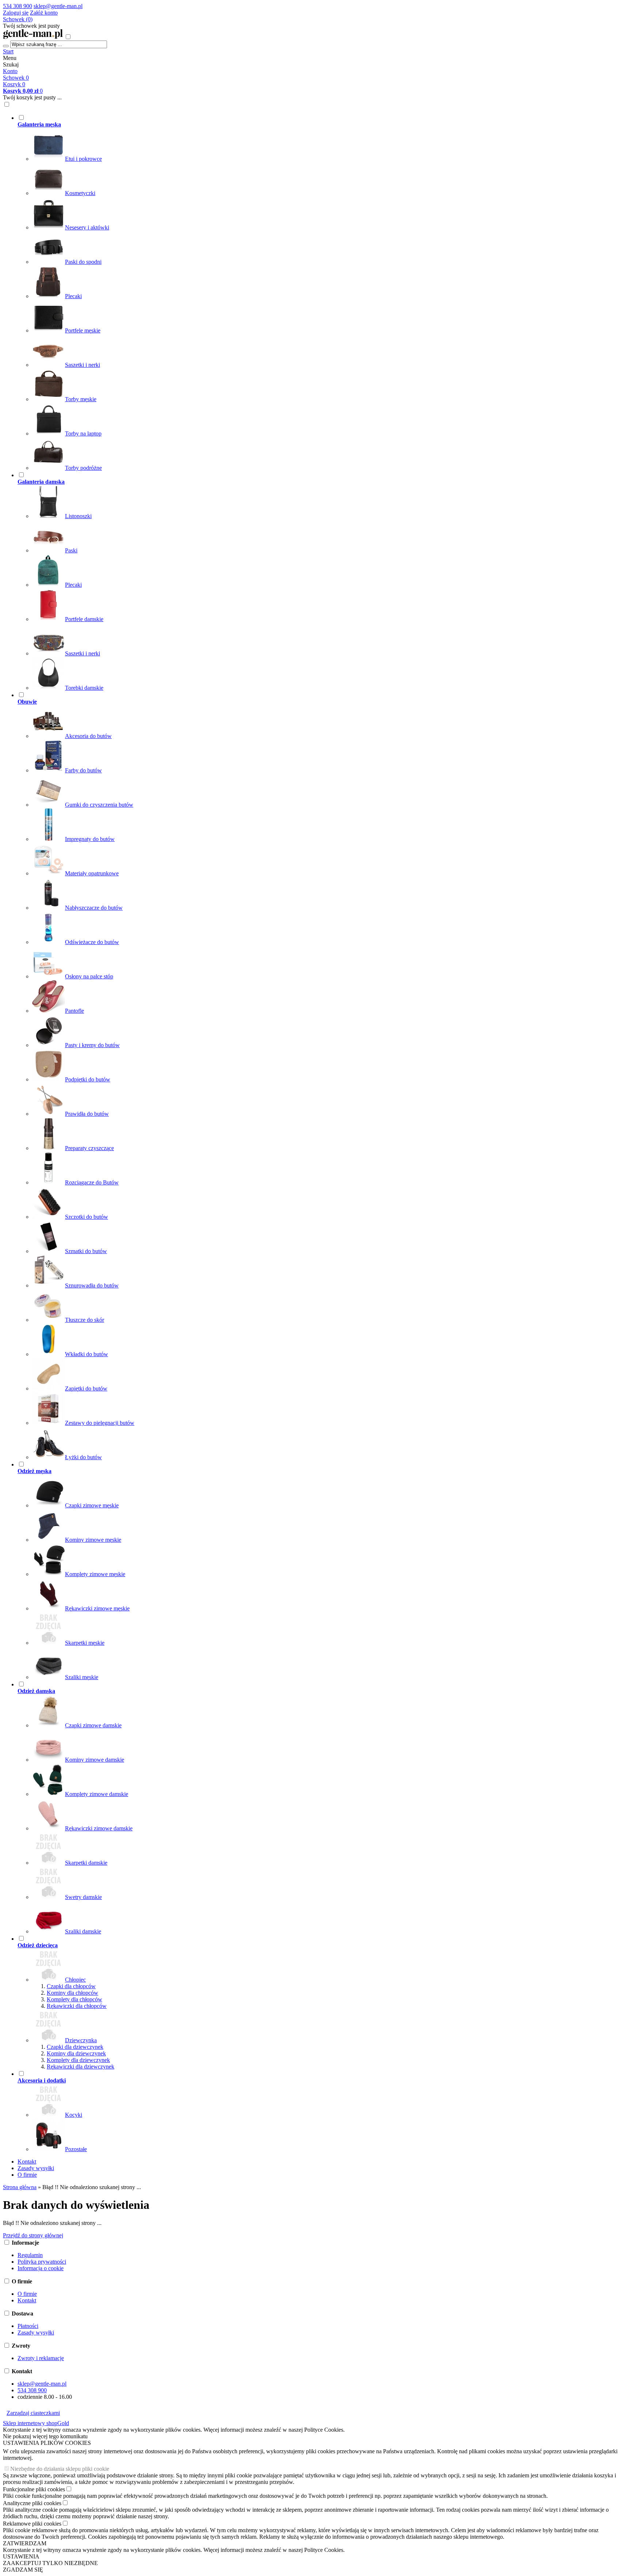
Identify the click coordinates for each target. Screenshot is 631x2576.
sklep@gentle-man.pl (58, 6)
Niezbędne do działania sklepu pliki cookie (60, 2469)
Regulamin (30, 2255)
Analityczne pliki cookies (32, 2503)
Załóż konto (44, 13)
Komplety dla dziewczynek (78, 2060)
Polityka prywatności (42, 2262)
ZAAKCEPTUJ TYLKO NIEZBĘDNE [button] (50, 2563)
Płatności (28, 2326)
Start (8, 51)
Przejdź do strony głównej (33, 2235)
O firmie (27, 2175)
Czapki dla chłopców (71, 1986)
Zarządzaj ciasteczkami (33, 2413)
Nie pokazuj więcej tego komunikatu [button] (45, 2436)
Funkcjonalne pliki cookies (34, 2489)
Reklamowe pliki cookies (32, 2524)
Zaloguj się (16, 13)
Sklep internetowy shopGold (36, 2423)
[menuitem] (260, 293)
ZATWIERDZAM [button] (25, 2543)
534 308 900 (18, 6)
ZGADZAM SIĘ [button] (23, 2570)
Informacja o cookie (41, 2268)
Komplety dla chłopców (74, 1999)
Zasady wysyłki (36, 2168)
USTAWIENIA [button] (21, 2556)
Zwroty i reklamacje (41, 2358)
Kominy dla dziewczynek (76, 2053)
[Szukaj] (6, 46)
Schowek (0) (18, 19)
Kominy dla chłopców (72, 1993)
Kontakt (27, 2162)
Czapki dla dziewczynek (75, 2047)
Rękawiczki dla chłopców (77, 2006)
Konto (10, 71)
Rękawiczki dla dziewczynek (81, 2067)
